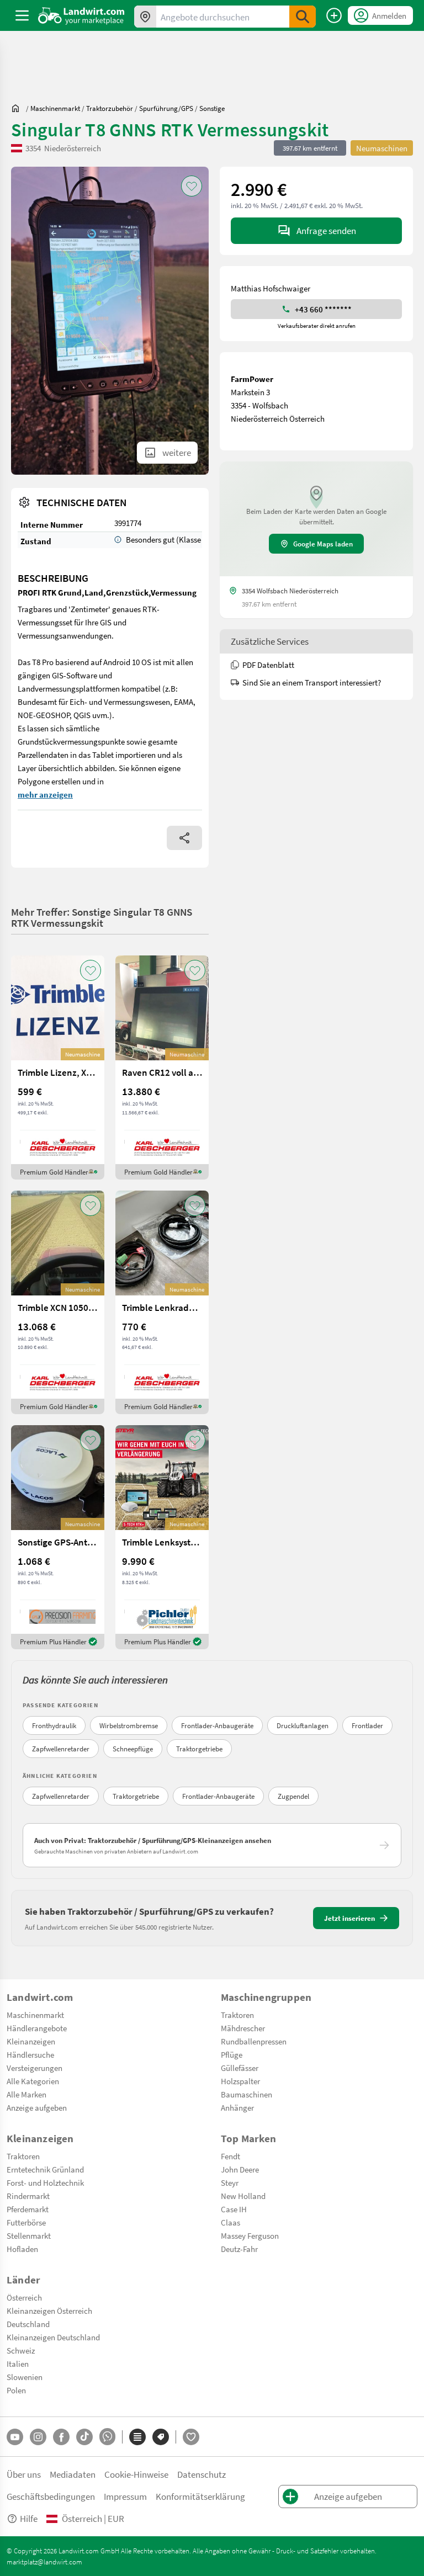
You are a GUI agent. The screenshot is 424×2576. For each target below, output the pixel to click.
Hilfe (29, 2518)
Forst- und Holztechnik (45, 2182)
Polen (16, 2390)
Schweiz (21, 2350)
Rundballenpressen (254, 2041)
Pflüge (232, 2054)
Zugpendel (293, 1796)
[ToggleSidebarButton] (22, 15)
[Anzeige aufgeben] (334, 15)
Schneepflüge (133, 1749)
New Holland (243, 2196)
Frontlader (367, 1725)
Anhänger (237, 2107)
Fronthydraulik (54, 1725)
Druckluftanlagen (303, 1725)
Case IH (234, 2209)
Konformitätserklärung (200, 2496)
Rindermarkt (28, 2196)
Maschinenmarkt (35, 2015)
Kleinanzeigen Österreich (49, 2311)
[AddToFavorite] (192, 186)
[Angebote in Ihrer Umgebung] (145, 17)
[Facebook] (61, 2437)
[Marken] (161, 2437)
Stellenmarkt (29, 2235)
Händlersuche (30, 2054)
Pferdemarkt (28, 2209)
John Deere (240, 2169)
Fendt (230, 2156)
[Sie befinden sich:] (18, 108)
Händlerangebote (37, 2028)
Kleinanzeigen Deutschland (53, 2337)
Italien (18, 2363)
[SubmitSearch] (303, 17)
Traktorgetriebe (199, 1749)
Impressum (125, 2496)
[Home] (81, 15)
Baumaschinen (247, 2094)
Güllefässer (240, 2068)
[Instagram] (38, 2437)
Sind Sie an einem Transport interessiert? (312, 682)
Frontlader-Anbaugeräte (217, 1725)
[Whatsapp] (107, 2437)
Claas (230, 2222)
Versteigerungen (35, 2068)
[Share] (184, 838)
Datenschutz (202, 2474)
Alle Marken (26, 2094)
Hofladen (22, 2249)
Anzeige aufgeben (37, 2107)
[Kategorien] (137, 2437)
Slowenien (25, 2377)
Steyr (230, 2182)
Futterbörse (26, 2222)
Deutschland (28, 2324)
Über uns (24, 2474)
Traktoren (237, 2015)
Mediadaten (73, 2474)
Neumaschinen (382, 148)
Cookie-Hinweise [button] (136, 2474)
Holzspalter (240, 2081)
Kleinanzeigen (31, 2041)
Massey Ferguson (250, 2235)
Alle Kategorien (33, 2081)
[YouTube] (15, 2437)
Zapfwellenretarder (61, 1749)
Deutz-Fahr (239, 2249)
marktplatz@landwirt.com (44, 2562)
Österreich (24, 2297)
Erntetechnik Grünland (45, 2169)
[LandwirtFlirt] (191, 2437)
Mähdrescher (243, 2028)
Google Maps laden (323, 544)
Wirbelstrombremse (129, 1725)
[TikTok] (84, 2437)
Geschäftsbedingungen (51, 2496)
